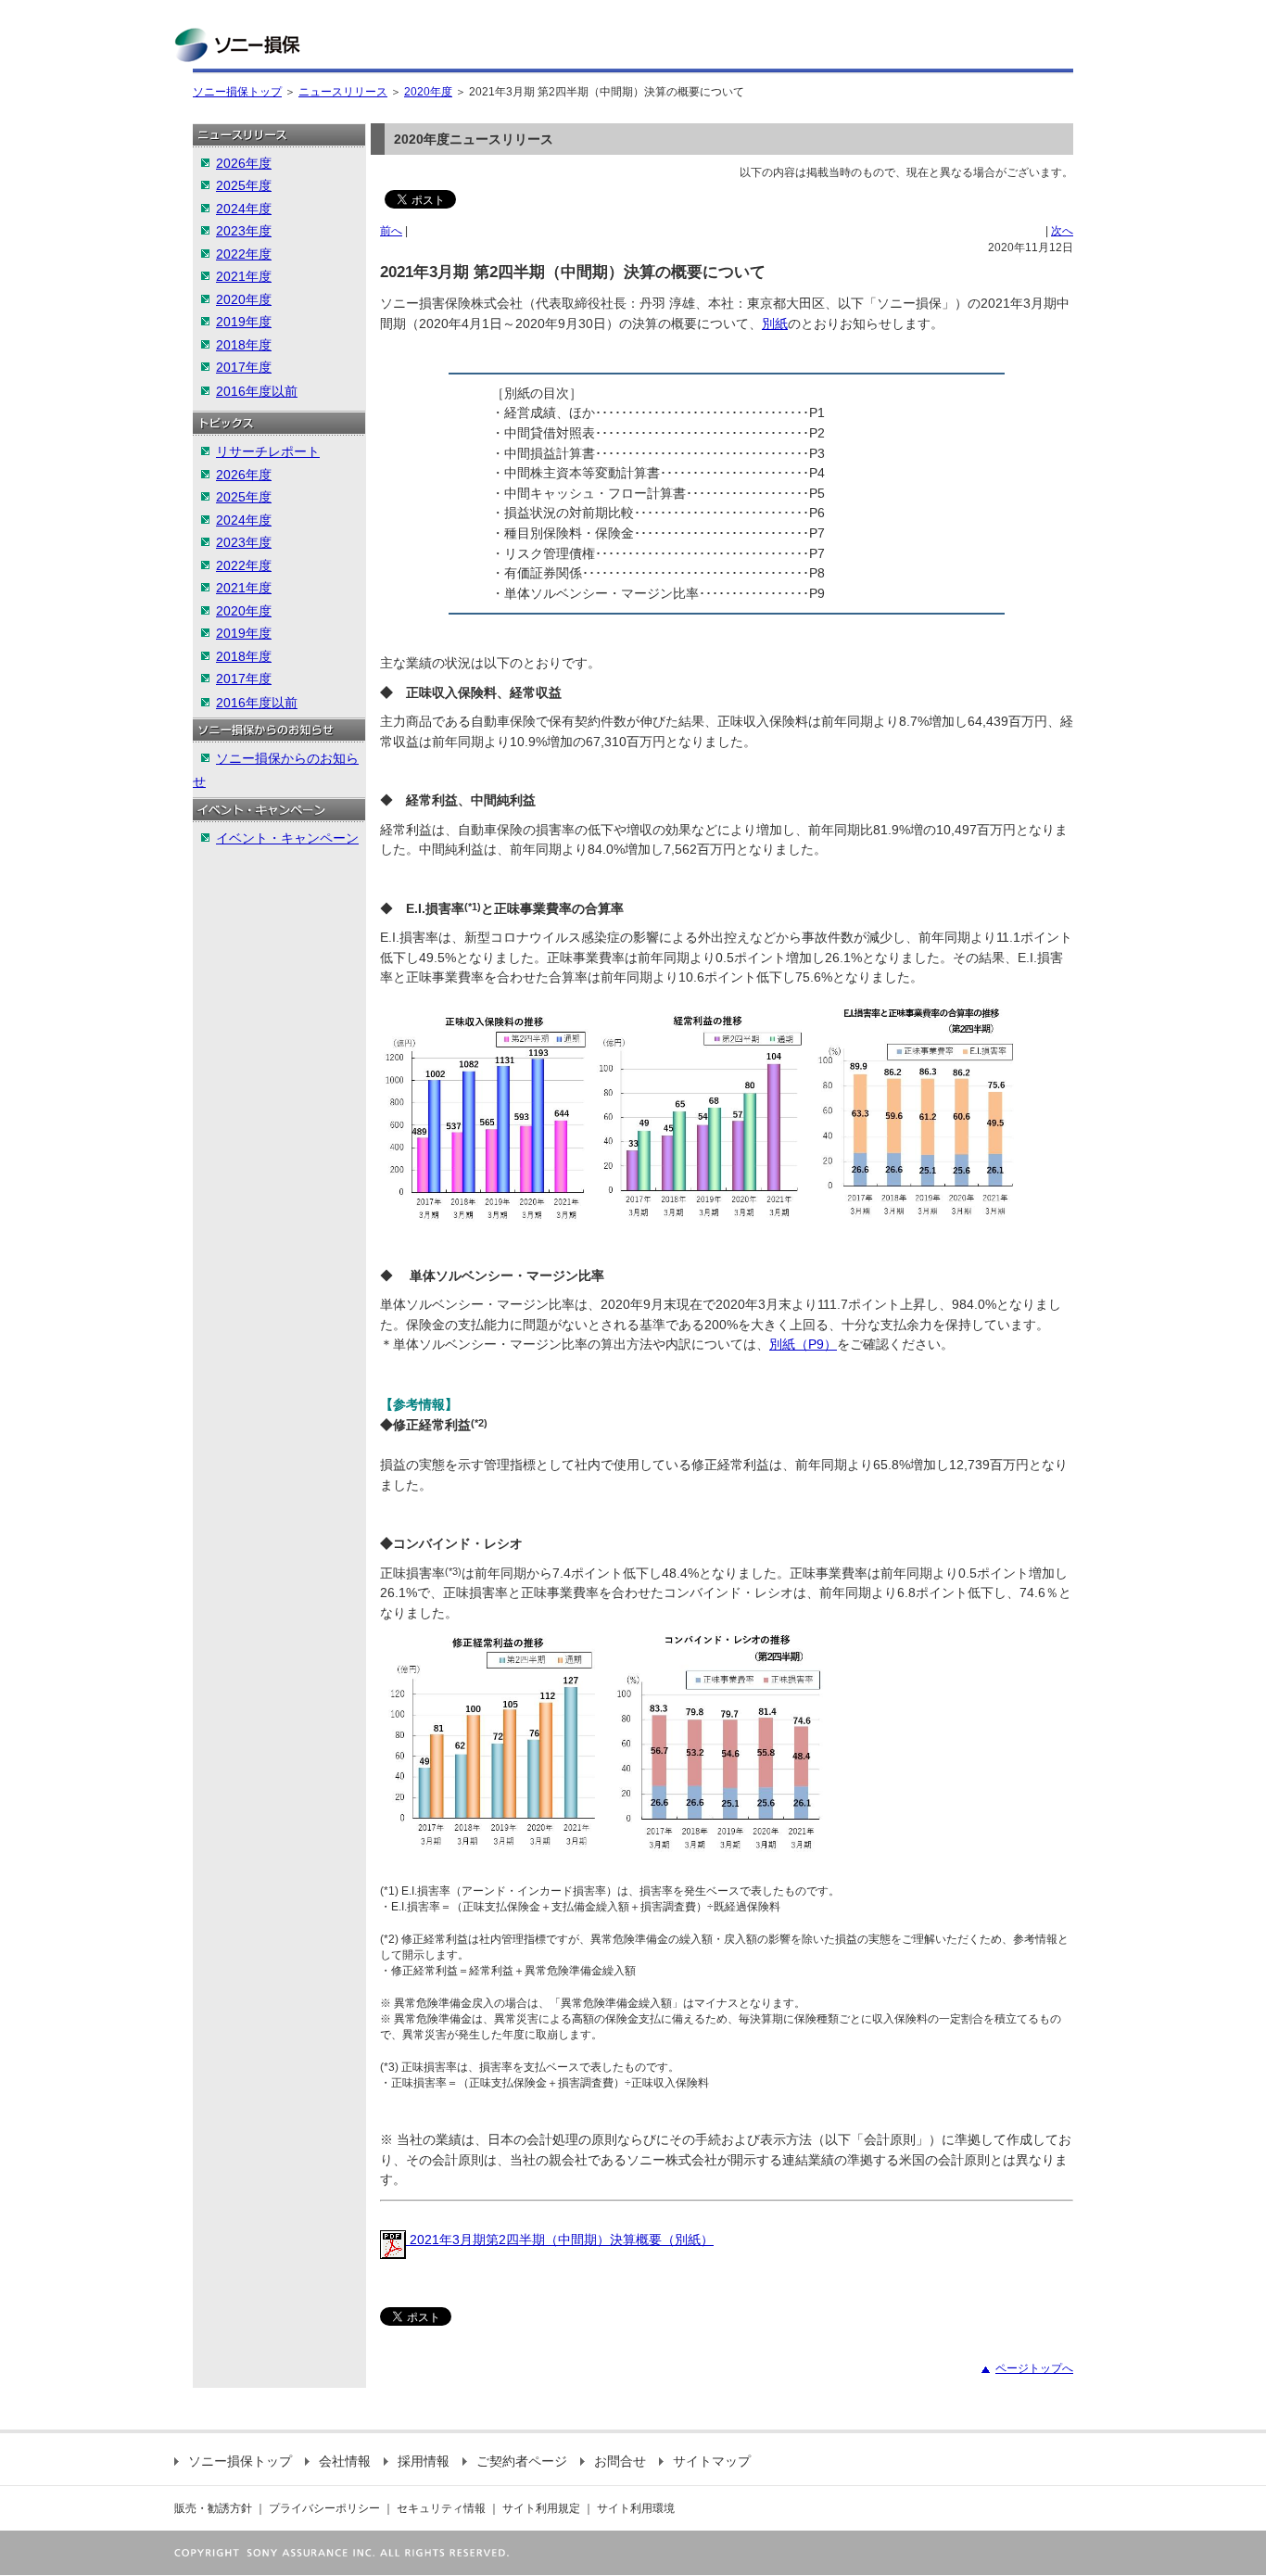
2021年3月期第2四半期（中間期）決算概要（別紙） (560, 2240)
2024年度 (244, 209)
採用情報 (424, 2461)
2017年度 (244, 367)
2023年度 (244, 231)
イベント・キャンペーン (287, 838)
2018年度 (244, 345)
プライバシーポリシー (324, 2508)
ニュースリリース (343, 92)
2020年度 (428, 92)
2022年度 (244, 254)
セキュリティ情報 (441, 2508)
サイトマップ (712, 2461)
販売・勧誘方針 (213, 2508)
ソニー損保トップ (237, 92)
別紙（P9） (803, 1344)
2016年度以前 (257, 391)
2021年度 (244, 276)
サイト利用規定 (541, 2508)
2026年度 (244, 163)
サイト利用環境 (636, 2508)
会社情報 (345, 2461)
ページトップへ (1034, 2368)
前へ (391, 231)
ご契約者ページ (522, 2461)
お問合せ (620, 2461)
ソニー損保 (237, 45)
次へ (1062, 231)
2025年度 (244, 185)
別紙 (775, 324)
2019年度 (244, 322)
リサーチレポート (268, 451)
